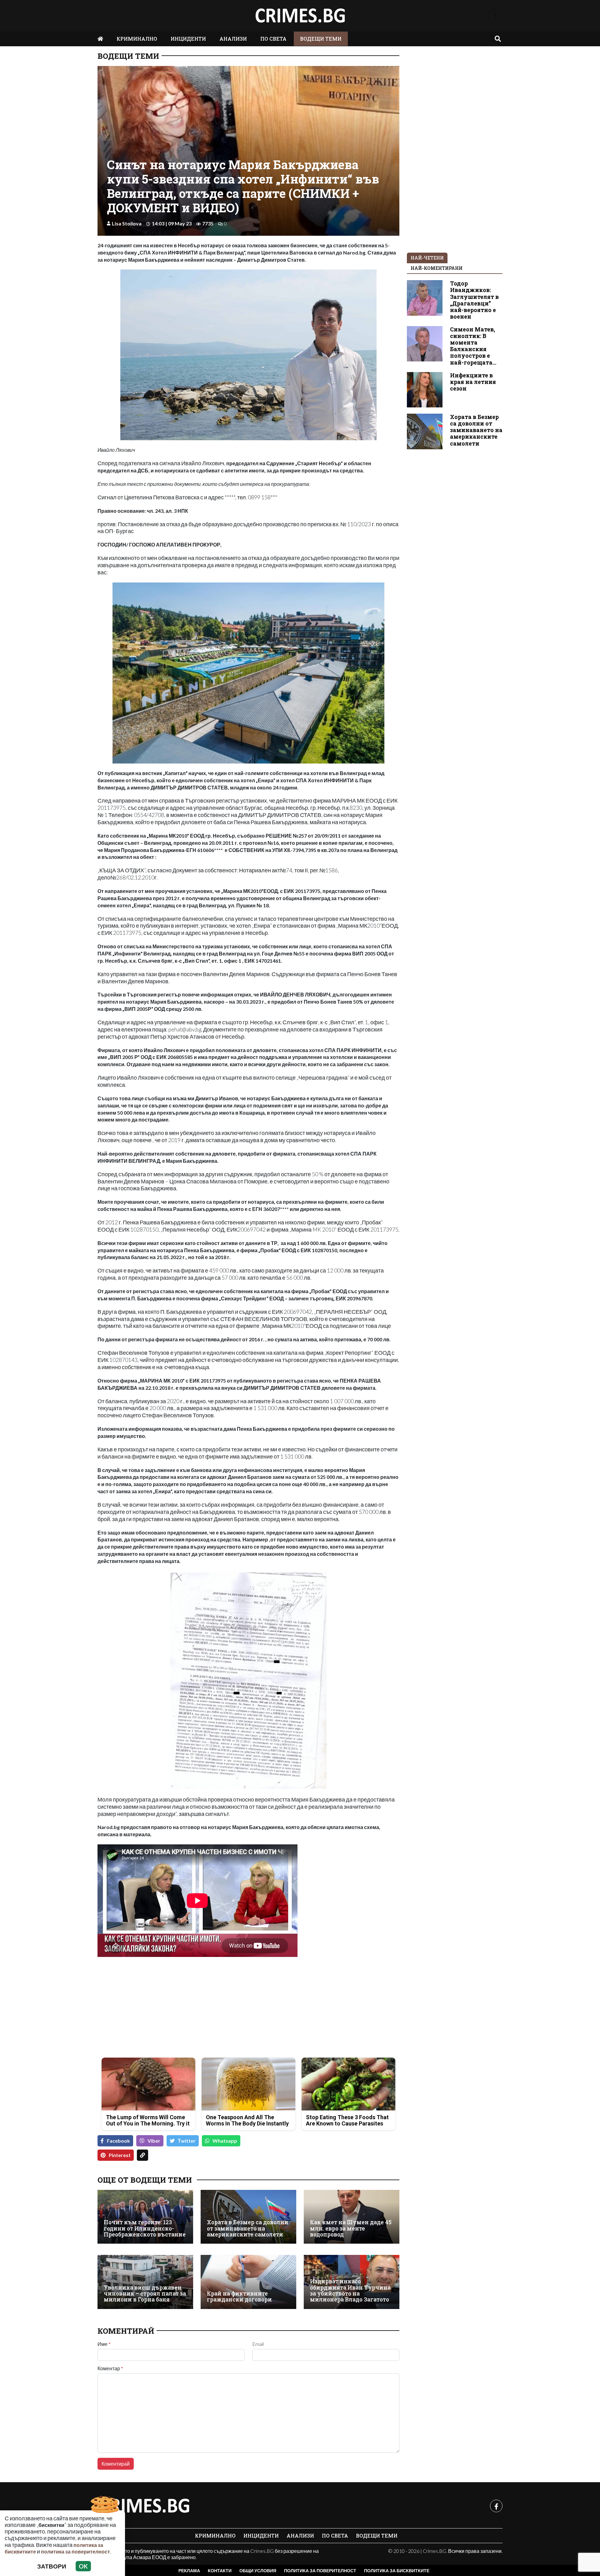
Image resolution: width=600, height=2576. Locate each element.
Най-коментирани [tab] (437, 268)
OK (83, 2566)
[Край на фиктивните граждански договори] (248, 2282)
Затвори (52, 2566)
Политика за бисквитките (397, 2571)
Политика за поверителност (320, 2571)
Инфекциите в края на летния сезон (473, 382)
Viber (154, 2141)
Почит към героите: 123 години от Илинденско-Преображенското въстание (145, 2228)
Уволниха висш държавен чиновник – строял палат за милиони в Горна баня (145, 2294)
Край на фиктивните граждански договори (239, 2297)
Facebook (118, 2141)
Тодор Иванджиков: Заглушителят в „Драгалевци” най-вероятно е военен (474, 300)
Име (104, 2344)
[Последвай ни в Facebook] (495, 16)
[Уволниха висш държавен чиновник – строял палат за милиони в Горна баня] (145, 2282)
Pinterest (120, 2155)
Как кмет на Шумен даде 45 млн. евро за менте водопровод (351, 2228)
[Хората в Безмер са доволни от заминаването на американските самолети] (248, 2217)
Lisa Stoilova (127, 223)
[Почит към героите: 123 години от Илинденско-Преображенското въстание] (145, 2217)
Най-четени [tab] (427, 258)
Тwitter (187, 2141)
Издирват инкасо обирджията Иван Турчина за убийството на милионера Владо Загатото (350, 2290)
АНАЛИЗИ (233, 39)
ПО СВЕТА (273, 39)
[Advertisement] (171, 2009)
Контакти (220, 2571)
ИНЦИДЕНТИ (188, 39)
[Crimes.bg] (144, 2506)
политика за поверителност (75, 2551)
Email (258, 2344)
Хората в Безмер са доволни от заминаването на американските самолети (248, 2228)
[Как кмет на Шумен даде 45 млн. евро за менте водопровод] (352, 2217)
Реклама (189, 2571)
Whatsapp (225, 2141)
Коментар (110, 2368)
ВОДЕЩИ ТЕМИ (321, 39)
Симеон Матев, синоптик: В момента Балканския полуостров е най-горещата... (473, 346)
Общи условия (258, 2571)
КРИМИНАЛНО (137, 39)
